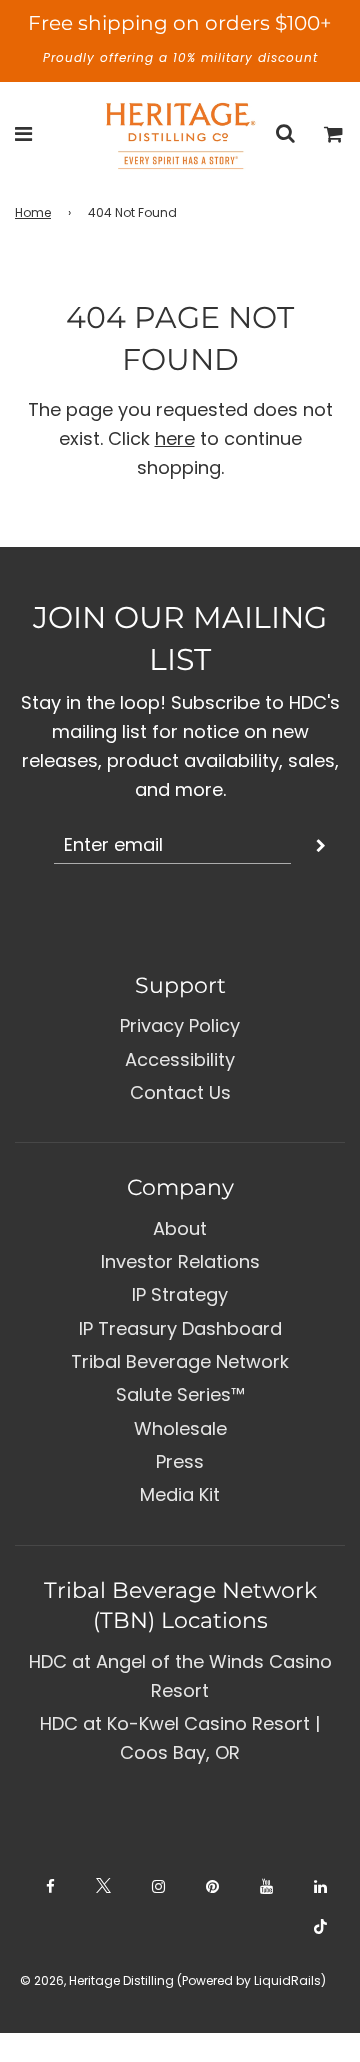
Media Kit (180, 1494)
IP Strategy (180, 1294)
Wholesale (180, 1428)
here (175, 438)
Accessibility (180, 1059)
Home (33, 212)
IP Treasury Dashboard (180, 1328)
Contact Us (180, 1092)
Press (180, 1461)
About (180, 1228)
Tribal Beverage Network (180, 1361)
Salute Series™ (180, 1394)
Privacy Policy (180, 1025)
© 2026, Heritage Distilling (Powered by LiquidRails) (173, 1980)
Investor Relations (180, 1261)
